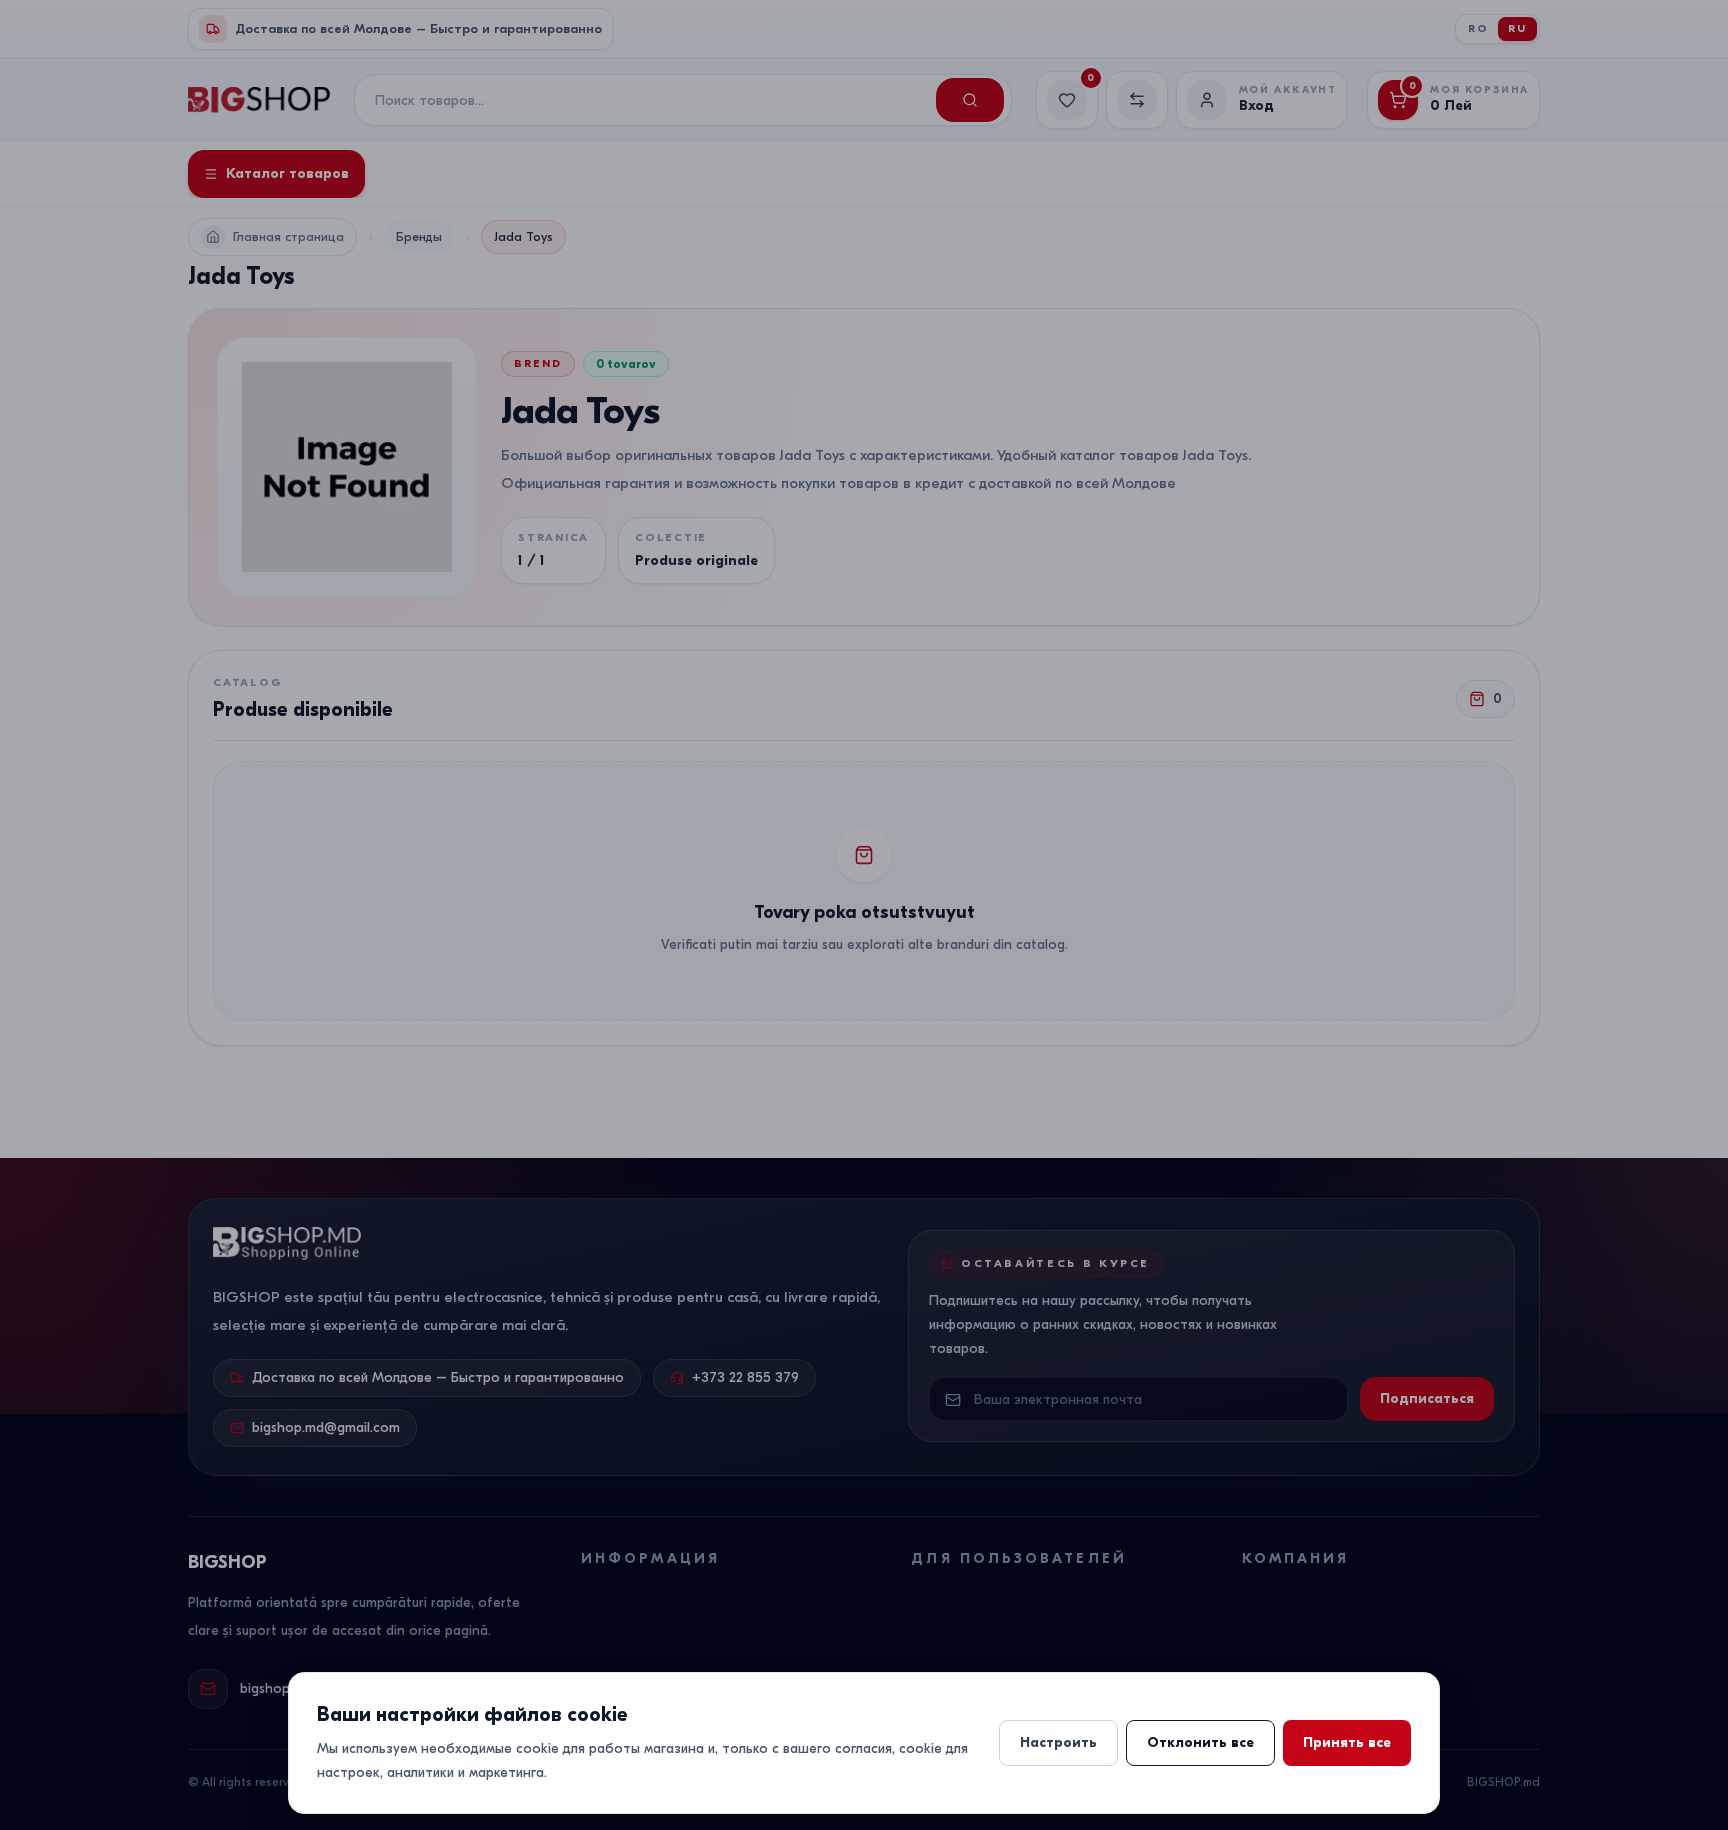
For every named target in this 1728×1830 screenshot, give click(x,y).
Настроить (1058, 1742)
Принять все (1347, 1742)
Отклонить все (1200, 1742)
